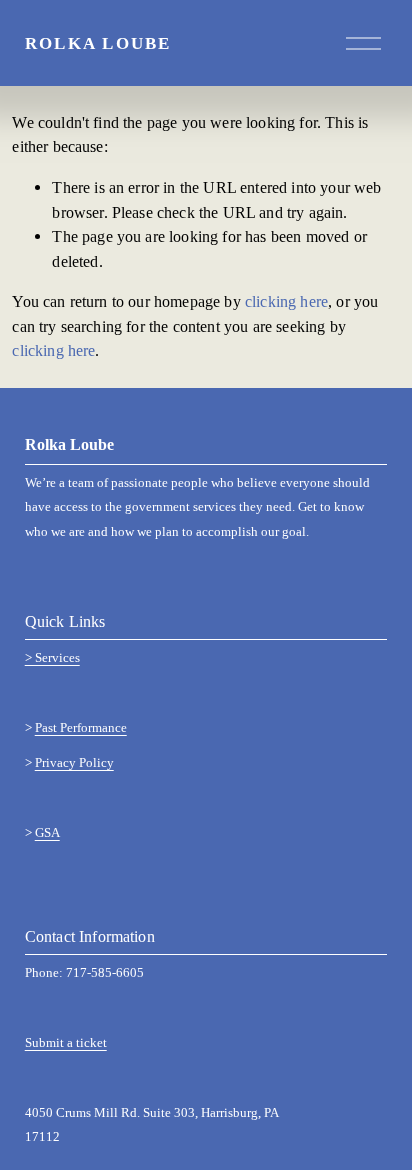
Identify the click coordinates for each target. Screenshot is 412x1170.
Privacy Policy (74, 763)
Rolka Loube (98, 43)
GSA (47, 833)
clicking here (286, 301)
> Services (52, 658)
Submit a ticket (66, 1043)
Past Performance (81, 728)
